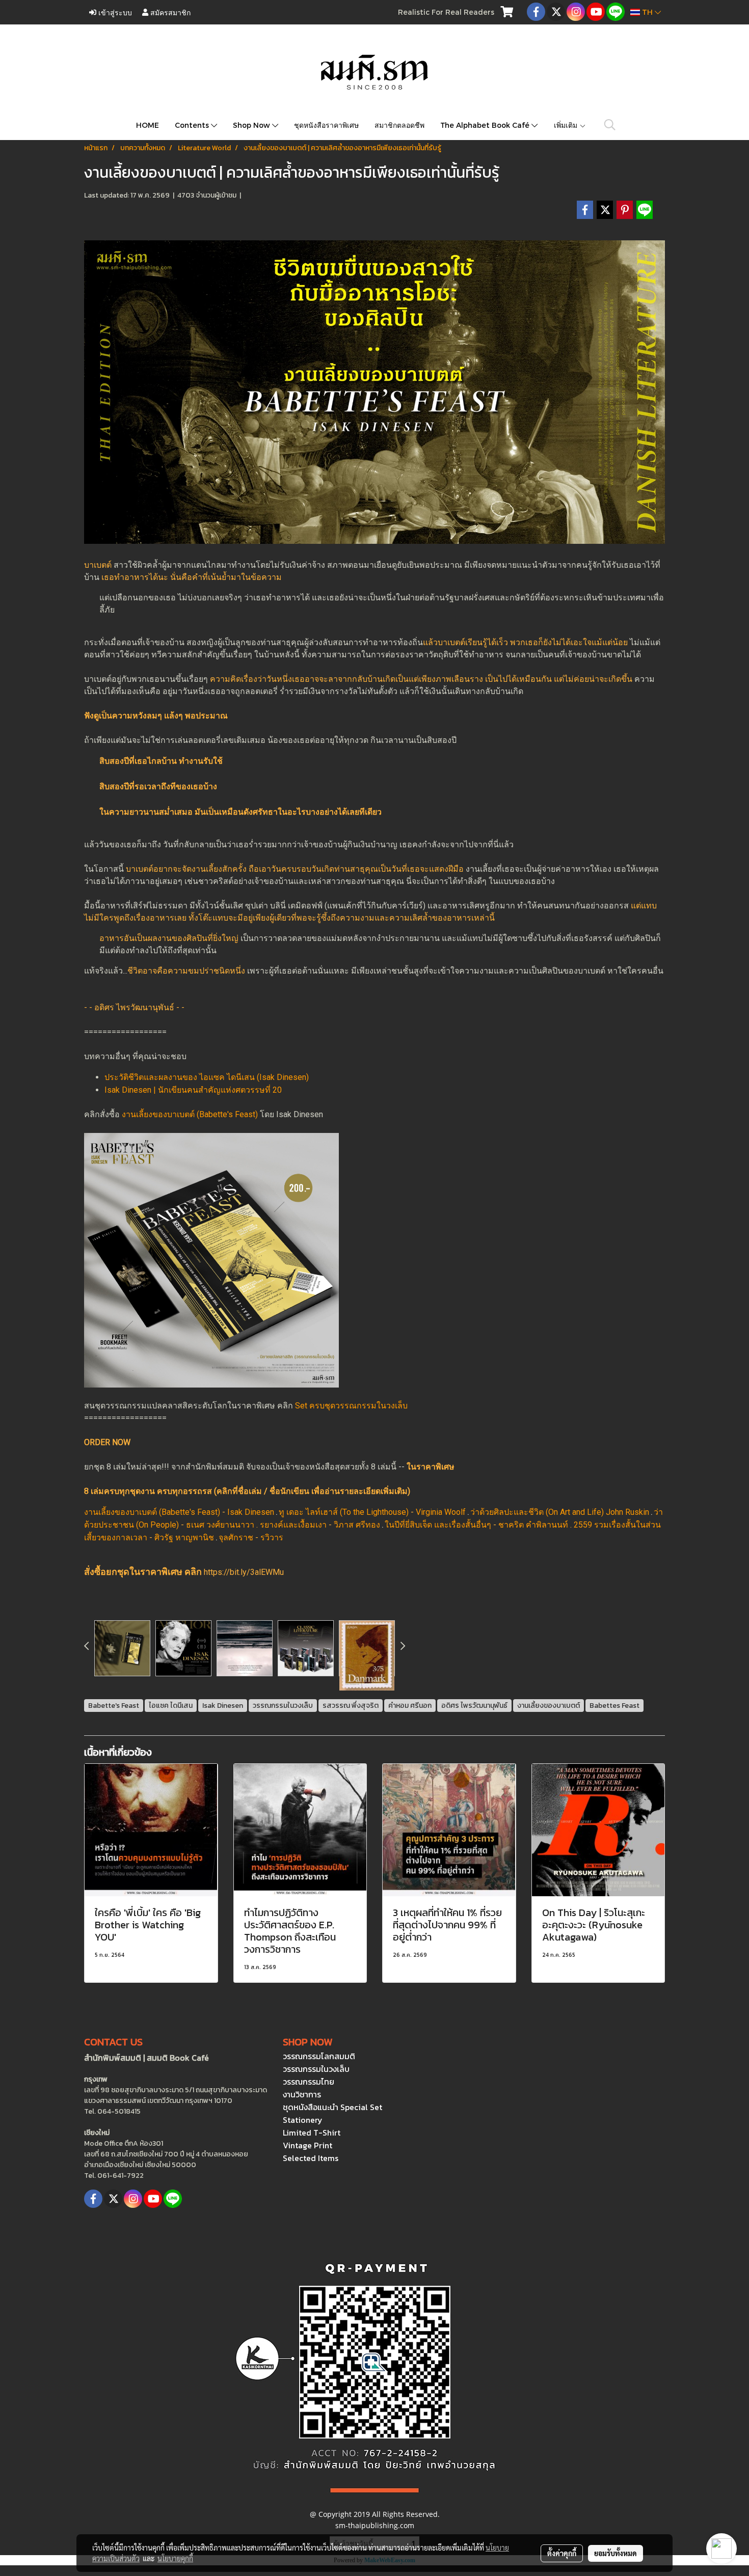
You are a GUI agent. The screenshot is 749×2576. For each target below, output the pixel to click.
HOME (148, 125)
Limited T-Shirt (312, 2132)
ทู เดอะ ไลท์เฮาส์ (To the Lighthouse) (344, 1512)
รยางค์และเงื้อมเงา (293, 1525)
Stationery (303, 2120)
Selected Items (311, 2158)
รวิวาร (272, 1538)
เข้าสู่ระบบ (114, 12)
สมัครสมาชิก (169, 12)
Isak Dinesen (251, 1512)
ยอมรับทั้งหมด (616, 2553)
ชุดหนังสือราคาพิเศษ (326, 125)
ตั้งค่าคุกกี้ (562, 2553)
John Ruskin (627, 1512)
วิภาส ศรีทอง (357, 1525)
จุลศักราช (236, 1538)
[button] (610, 125)
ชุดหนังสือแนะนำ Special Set (332, 2107)
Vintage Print (307, 2145)
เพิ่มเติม (567, 125)
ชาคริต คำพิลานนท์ (533, 1525)
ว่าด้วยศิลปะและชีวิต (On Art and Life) (537, 1512)
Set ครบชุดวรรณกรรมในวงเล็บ (351, 1406)
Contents (193, 125)
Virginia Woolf (441, 1512)
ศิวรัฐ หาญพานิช (184, 1538)
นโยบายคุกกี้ (175, 2558)
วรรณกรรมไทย (309, 2082)
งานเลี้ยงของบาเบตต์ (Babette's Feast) (190, 1114)
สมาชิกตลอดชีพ (399, 125)
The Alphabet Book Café (486, 125)
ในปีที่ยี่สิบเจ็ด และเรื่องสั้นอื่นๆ (438, 1525)
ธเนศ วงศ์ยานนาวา (220, 1525)
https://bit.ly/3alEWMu (244, 1572)
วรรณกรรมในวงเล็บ (316, 2069)
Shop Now (252, 125)
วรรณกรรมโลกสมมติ (319, 2056)
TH (647, 12)
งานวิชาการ (302, 2094)
